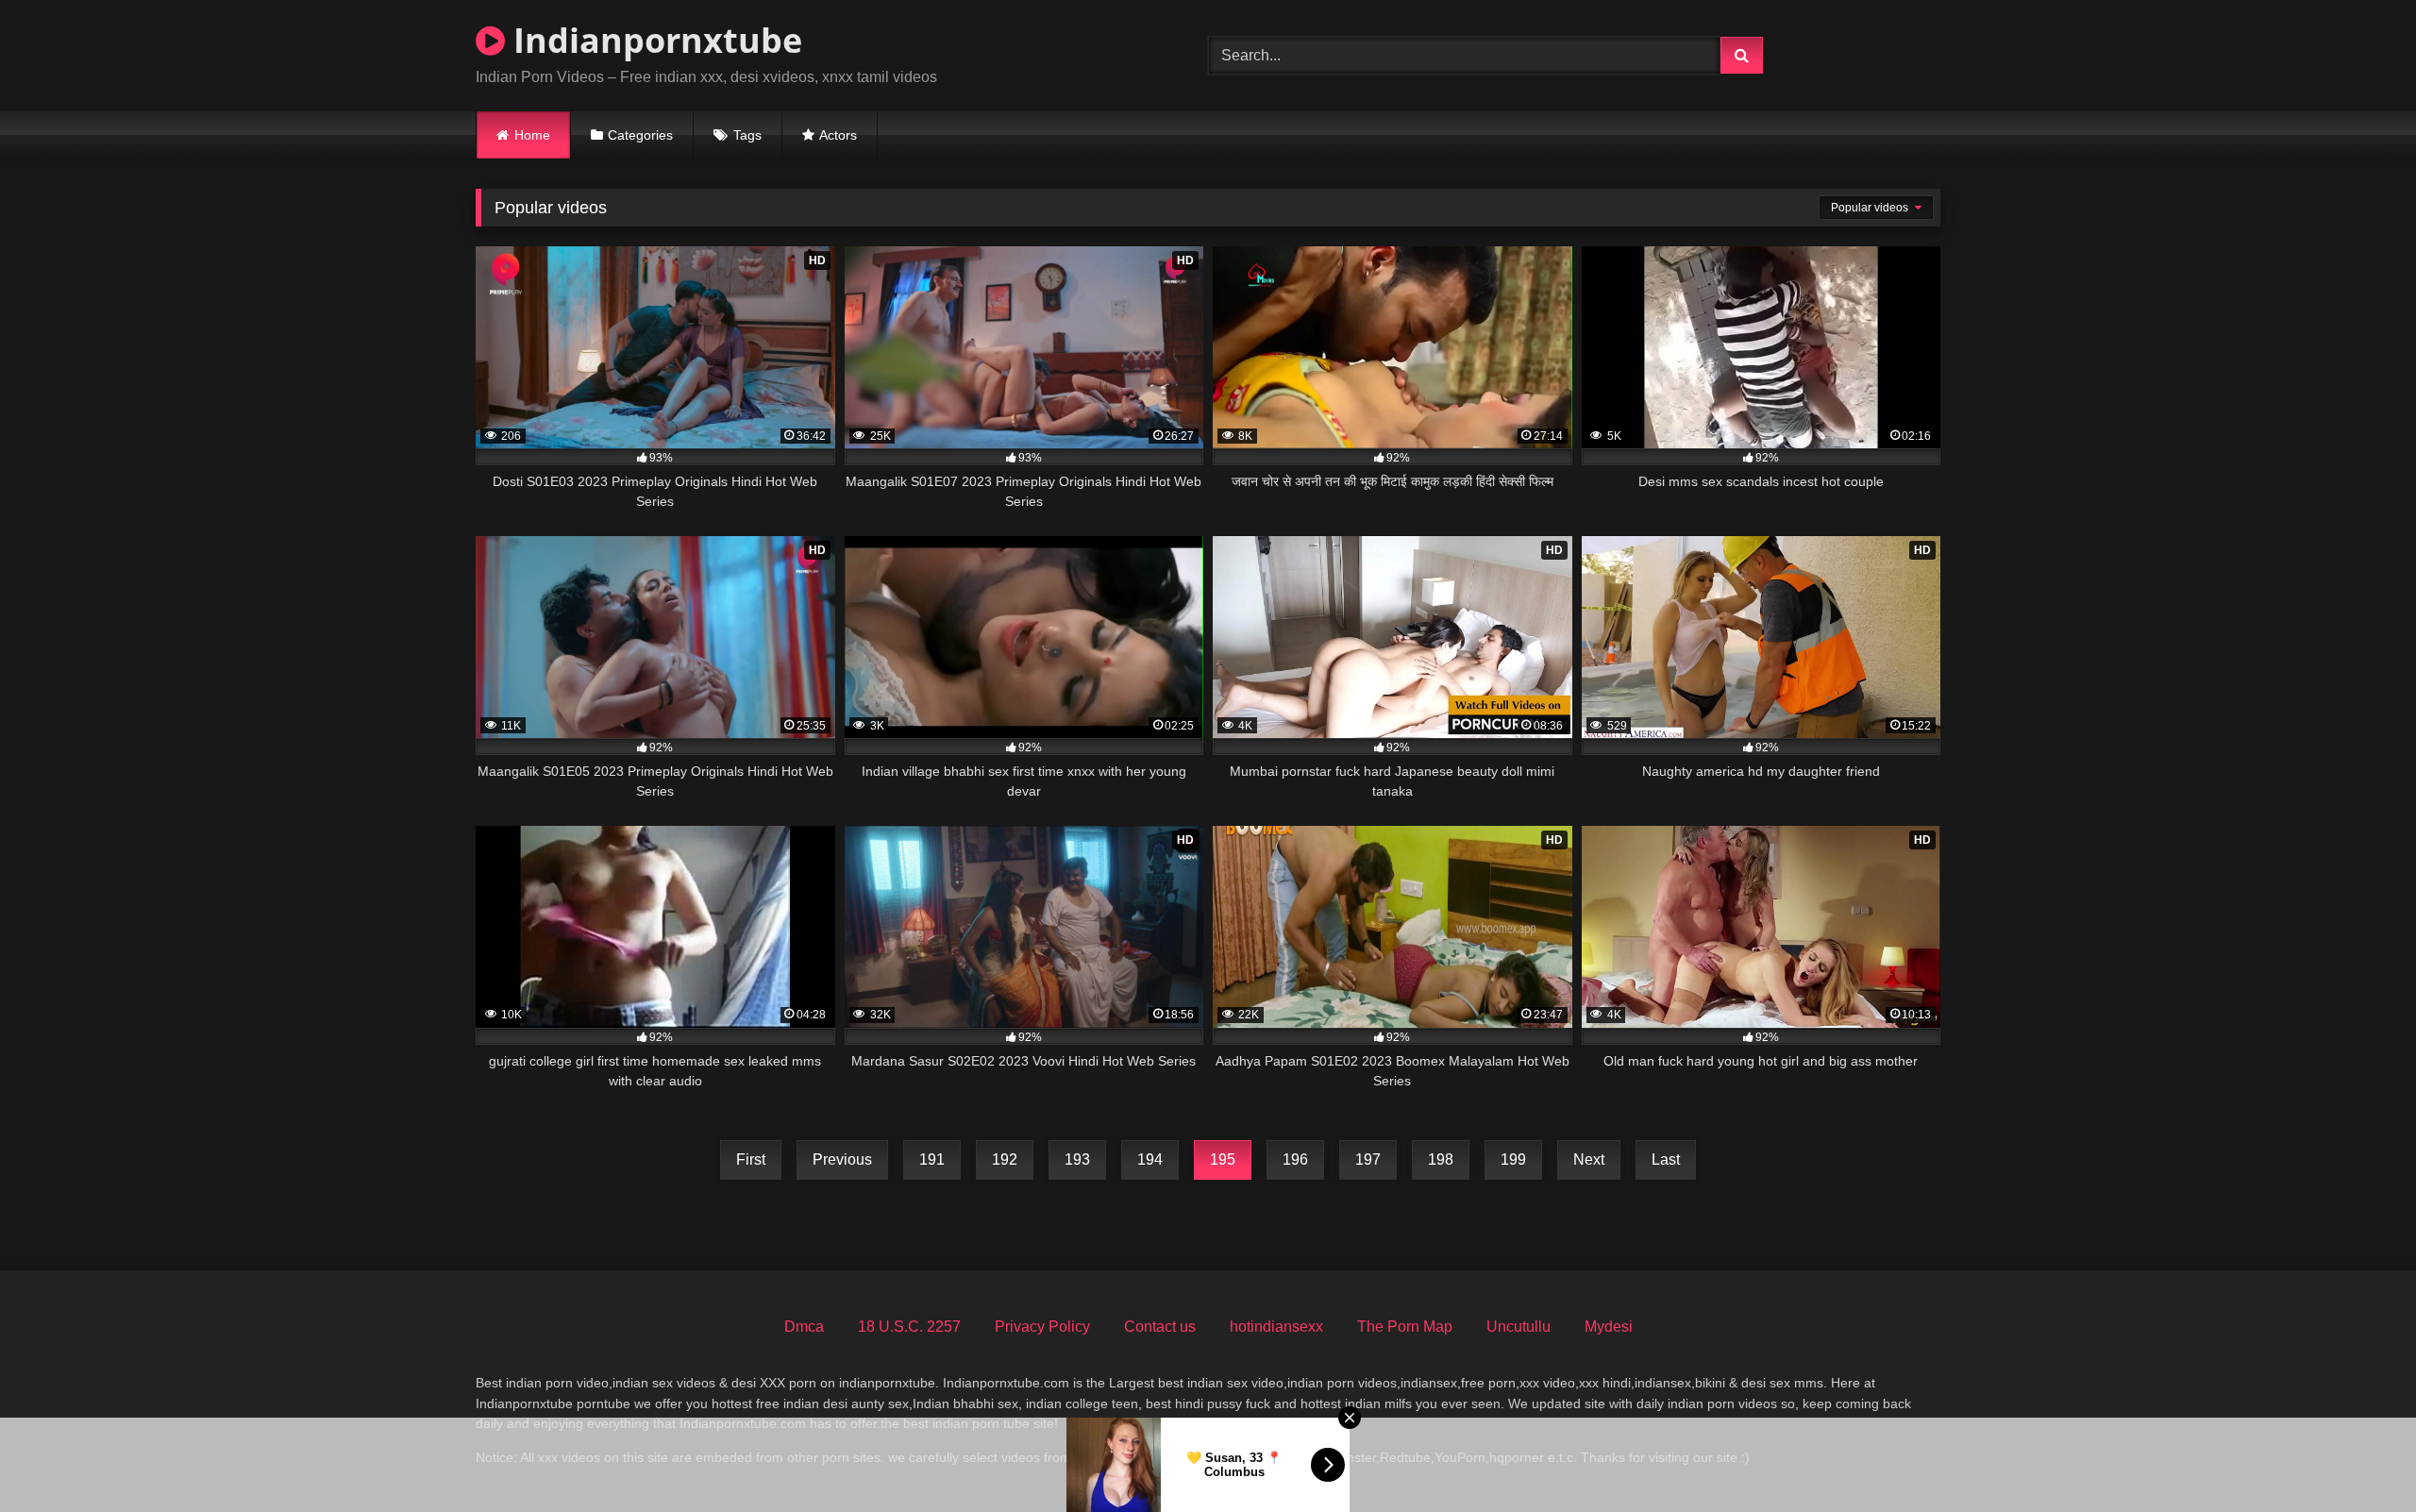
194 (1150, 1159)
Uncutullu (1518, 1327)
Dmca (804, 1327)
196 (1295, 1159)
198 (1441, 1159)
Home (532, 135)
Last (1666, 1159)
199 (1513, 1159)
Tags (747, 135)
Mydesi (1609, 1327)
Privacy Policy (1042, 1327)
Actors (838, 135)
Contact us (1160, 1327)
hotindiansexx (1276, 1327)
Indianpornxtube (654, 40)
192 (1005, 1159)
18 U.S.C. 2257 (909, 1327)
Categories (640, 135)
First (751, 1159)
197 (1368, 1159)
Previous (842, 1159)
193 (1077, 1159)
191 (932, 1159)
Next (1589, 1159)
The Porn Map (1405, 1327)
